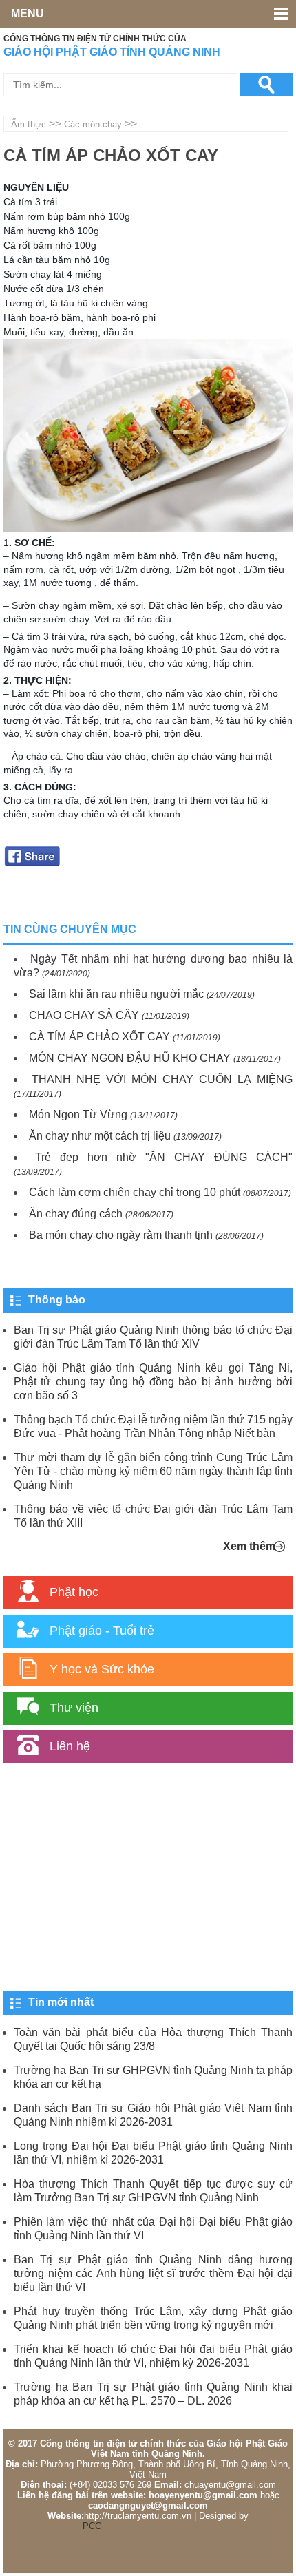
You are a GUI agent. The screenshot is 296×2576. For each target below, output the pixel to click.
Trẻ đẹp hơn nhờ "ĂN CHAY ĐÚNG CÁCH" (164, 1157)
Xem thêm (249, 1546)
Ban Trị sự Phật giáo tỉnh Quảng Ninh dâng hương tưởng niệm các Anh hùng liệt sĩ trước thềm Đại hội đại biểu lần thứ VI (153, 2273)
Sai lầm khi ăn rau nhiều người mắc (116, 994)
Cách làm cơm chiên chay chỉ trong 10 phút (135, 1192)
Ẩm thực (29, 124)
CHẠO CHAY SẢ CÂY (84, 1015)
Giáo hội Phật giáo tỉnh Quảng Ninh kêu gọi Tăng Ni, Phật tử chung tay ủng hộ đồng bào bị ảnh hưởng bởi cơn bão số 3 (153, 1382)
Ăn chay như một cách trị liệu (100, 1136)
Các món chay (93, 124)
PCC (92, 2526)
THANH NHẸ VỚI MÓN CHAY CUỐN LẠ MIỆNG (162, 1079)
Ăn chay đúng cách (76, 1214)
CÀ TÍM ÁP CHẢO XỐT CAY (99, 1037)
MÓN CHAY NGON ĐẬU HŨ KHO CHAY (130, 1058)
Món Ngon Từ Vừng (78, 1114)
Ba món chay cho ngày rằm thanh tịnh (121, 1235)
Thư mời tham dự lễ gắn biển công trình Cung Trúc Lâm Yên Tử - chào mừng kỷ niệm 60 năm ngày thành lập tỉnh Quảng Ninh (153, 1471)
